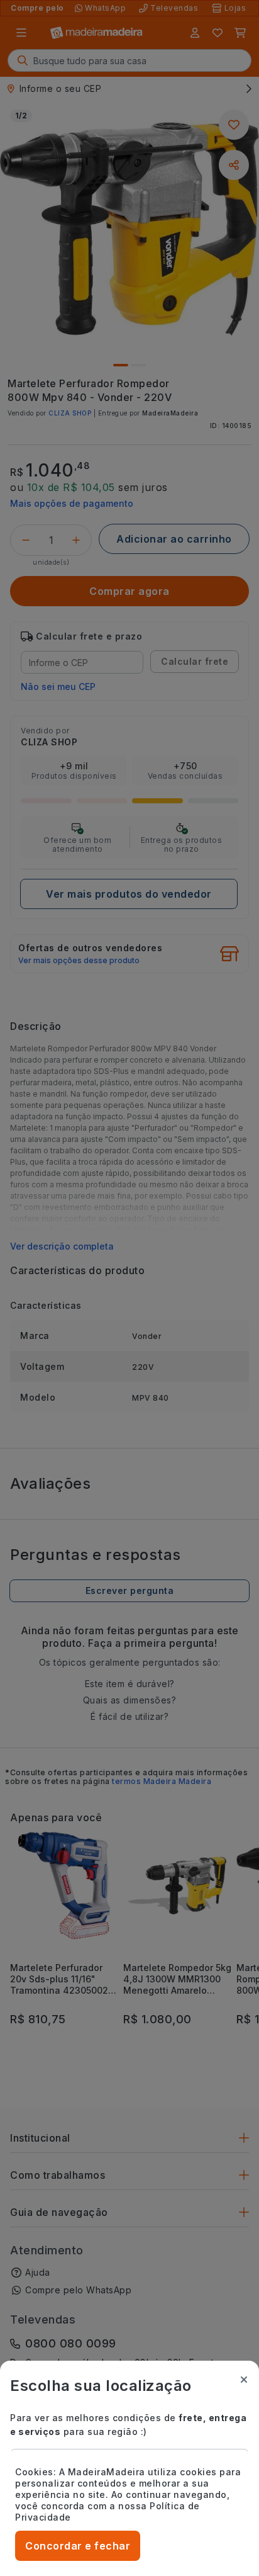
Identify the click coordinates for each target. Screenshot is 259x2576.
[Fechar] (244, 2380)
